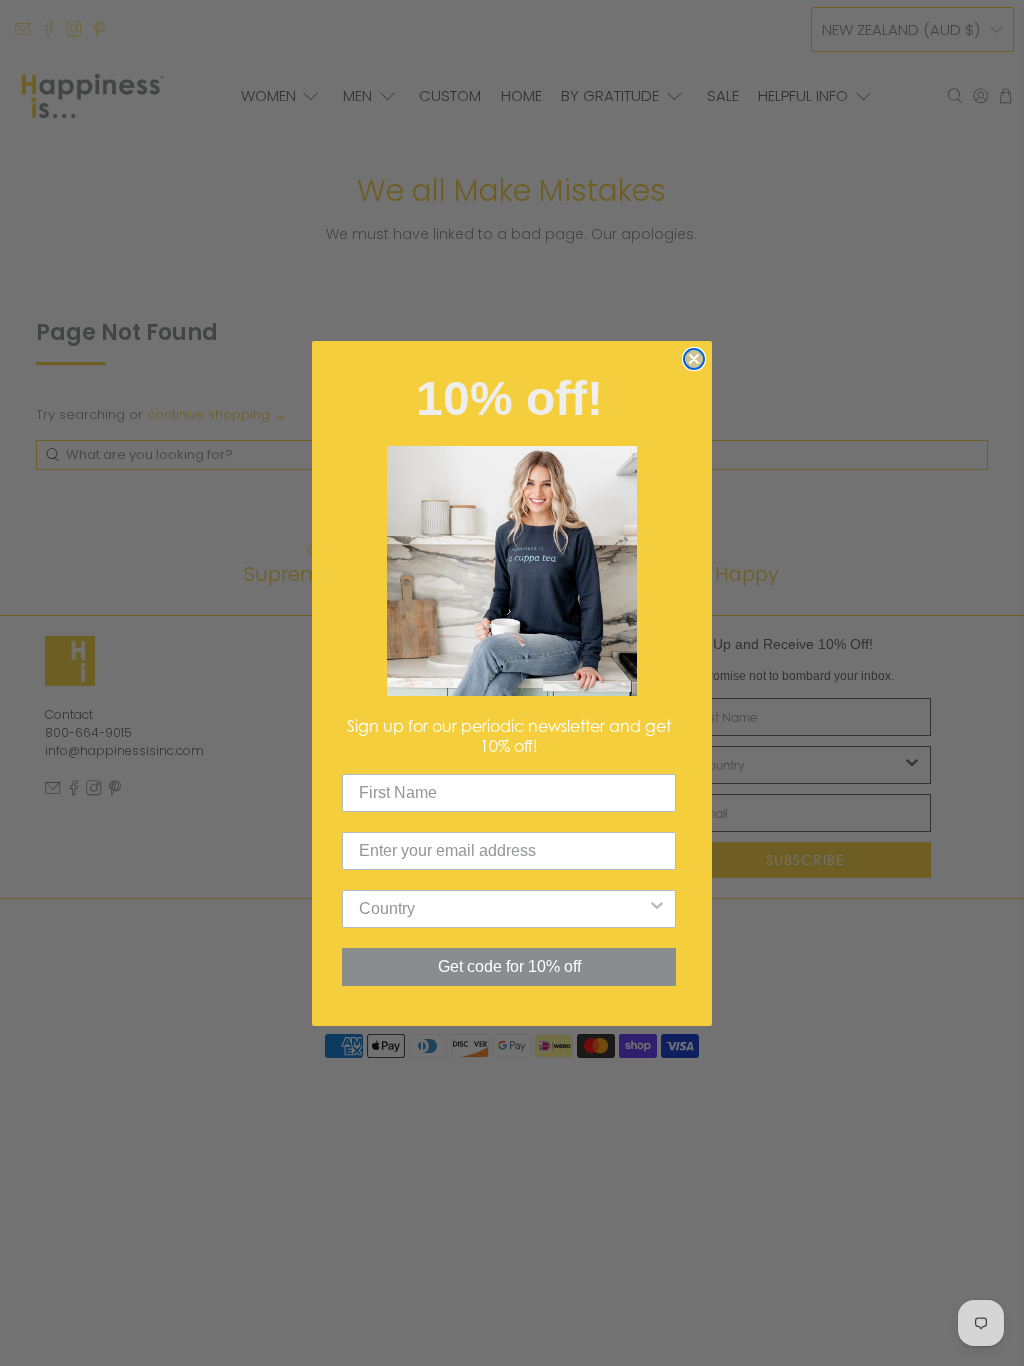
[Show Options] (657, 909)
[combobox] (503, 909)
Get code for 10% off (509, 966)
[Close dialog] (694, 359)
